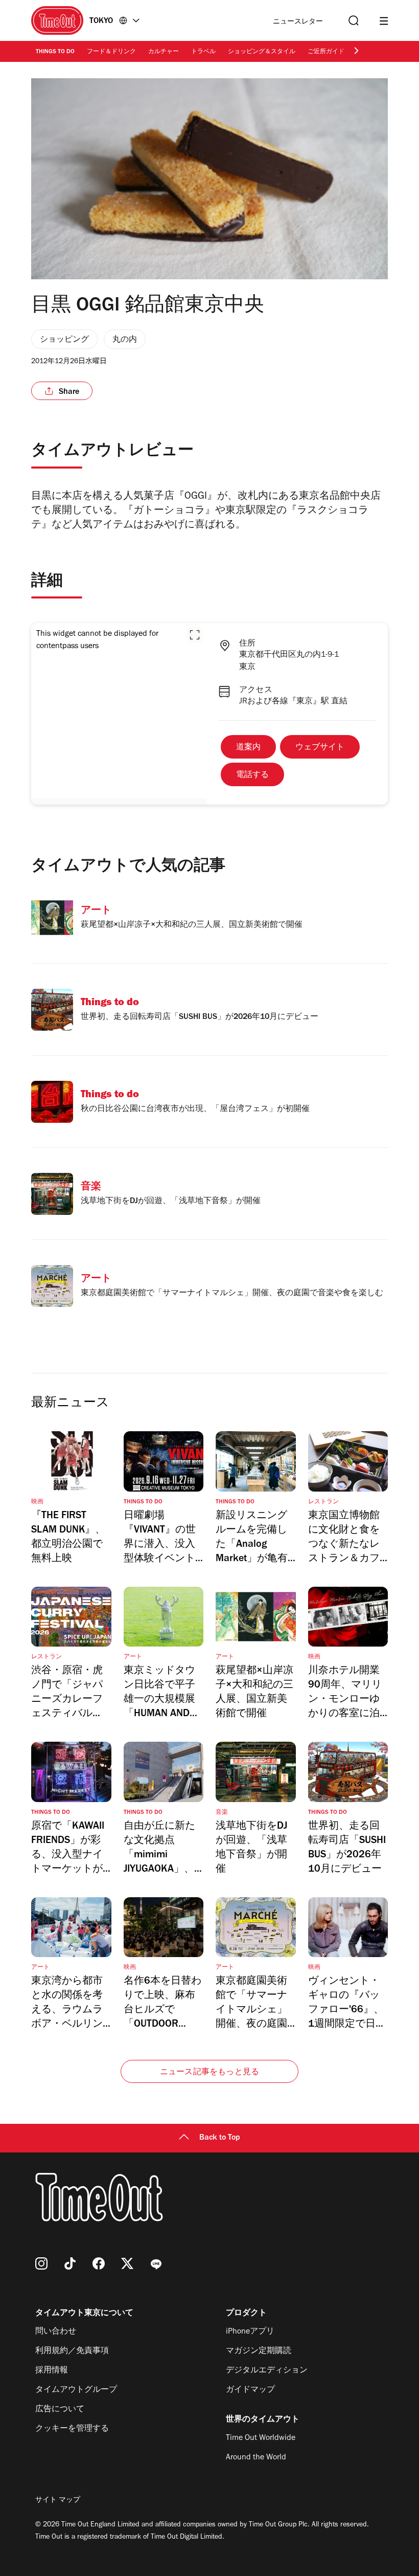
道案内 (248, 748)
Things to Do (55, 52)
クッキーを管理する (72, 2429)
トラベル (203, 52)
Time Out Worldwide (261, 2438)
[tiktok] (70, 2263)
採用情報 (52, 2371)
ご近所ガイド (326, 52)
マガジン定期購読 (259, 2351)
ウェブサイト (320, 748)
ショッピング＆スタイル (262, 52)
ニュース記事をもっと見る (209, 2073)
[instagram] (41, 2263)
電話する (252, 775)
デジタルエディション (267, 2371)
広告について (60, 2410)
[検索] (353, 21)
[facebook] (99, 2263)
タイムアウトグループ (76, 2390)
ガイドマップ (250, 2390)
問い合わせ (56, 2332)
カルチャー (164, 52)
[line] (156, 2263)
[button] (195, 635)
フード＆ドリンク (111, 52)
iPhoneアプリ (250, 2332)
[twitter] (127, 2263)
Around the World (256, 2458)
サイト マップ (58, 2501)
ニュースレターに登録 (298, 22)
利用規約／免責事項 (72, 2351)
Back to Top (220, 2138)
